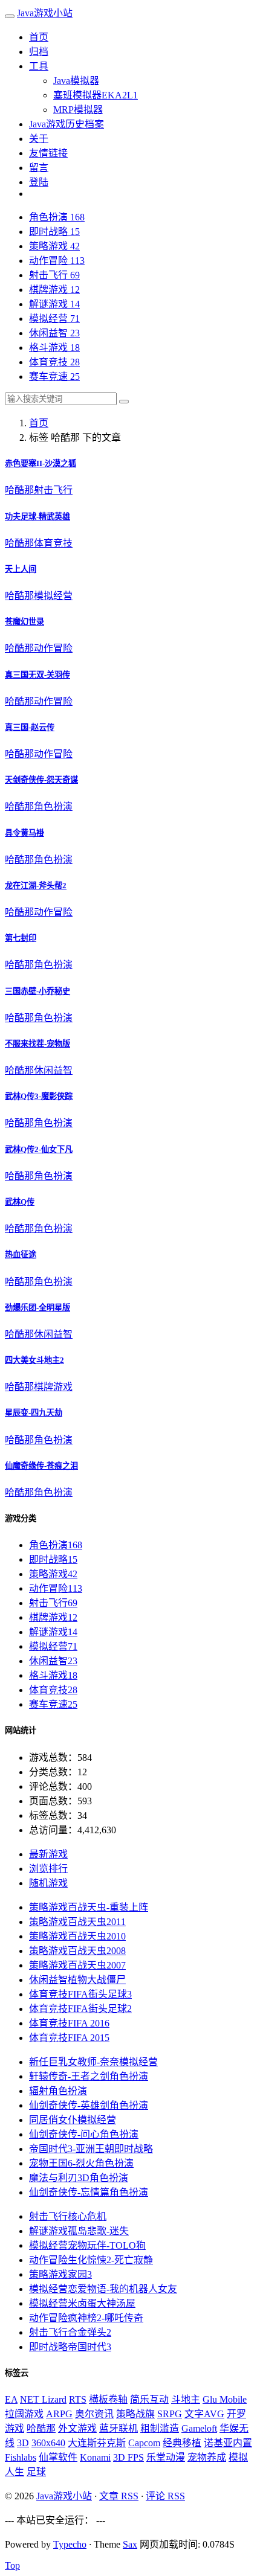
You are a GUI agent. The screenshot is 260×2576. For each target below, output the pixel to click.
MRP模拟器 (78, 110)
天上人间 (21, 569)
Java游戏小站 (45, 13)
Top (12, 2565)
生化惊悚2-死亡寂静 (91, 2260)
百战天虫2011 (77, 1922)
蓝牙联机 (119, 2428)
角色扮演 (57, 217)
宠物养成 (207, 2457)
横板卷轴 (108, 2399)
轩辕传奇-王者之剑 (89, 2076)
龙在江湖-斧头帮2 (36, 886)
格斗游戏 (54, 348)
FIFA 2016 (69, 2023)
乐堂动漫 (166, 2457)
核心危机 (68, 2216)
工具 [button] (39, 66)
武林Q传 (20, 1202)
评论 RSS (165, 2496)
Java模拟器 (76, 81)
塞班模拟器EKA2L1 (96, 95)
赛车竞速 (54, 376)
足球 (36, 2472)
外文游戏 (77, 2428)
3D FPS (128, 2457)
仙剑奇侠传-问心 (84, 2134)
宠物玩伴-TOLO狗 (87, 2245)
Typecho (70, 2544)
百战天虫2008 (77, 1951)
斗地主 (186, 2399)
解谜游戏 (54, 304)
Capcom (144, 2443)
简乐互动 (149, 2399)
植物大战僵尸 (77, 1980)
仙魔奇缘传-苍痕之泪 (41, 1466)
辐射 (58, 2091)
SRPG (170, 2414)
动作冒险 (57, 261)
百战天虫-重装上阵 (89, 1907)
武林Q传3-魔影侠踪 (39, 1096)
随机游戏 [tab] (48, 1883)
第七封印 (21, 938)
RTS (78, 2399)
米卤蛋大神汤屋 (82, 2303)
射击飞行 (54, 275)
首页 (39, 37)
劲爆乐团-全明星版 (37, 1308)
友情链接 (48, 153)
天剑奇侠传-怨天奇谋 (41, 780)
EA (11, 2399)
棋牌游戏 (54, 290)
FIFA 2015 (69, 2038)
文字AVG (204, 2414)
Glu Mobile (225, 2399)
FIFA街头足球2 (80, 2009)
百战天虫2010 (77, 1936)
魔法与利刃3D (79, 2178)
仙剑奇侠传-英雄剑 (89, 2105)
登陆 (39, 182)
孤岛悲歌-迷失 (79, 2231)
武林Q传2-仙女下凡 (39, 1149)
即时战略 (54, 232)
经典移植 (182, 2443)
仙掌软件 (58, 2457)
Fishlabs (21, 2457)
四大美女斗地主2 (34, 1360)
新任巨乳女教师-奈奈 (93, 2062)
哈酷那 (19, 490)
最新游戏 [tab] (48, 1854)
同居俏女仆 (73, 2120)
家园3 (60, 2274)
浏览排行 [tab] (48, 1869)
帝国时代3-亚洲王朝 (91, 2149)
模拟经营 (54, 319)
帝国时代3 (70, 2347)
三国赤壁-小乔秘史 (37, 991)
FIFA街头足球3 (80, 1994)
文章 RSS (119, 2496)
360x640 (48, 2443)
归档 (39, 52)
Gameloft (199, 2428)
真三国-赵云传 (30, 727)
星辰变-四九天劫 (34, 1413)
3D (23, 2443)
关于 (39, 139)
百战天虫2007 (77, 1965)
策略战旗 (135, 2414)
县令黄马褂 (24, 833)
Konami (95, 2457)
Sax (130, 2544)
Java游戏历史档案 (67, 124)
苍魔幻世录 (24, 622)
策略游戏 (54, 246)
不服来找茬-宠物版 (37, 1044)
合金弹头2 (70, 2332)
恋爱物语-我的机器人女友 (103, 2289)
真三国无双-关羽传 (37, 675)
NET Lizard (43, 2399)
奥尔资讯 (94, 2414)
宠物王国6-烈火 (81, 2163)
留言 (39, 168)
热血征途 (21, 1254)
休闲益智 (54, 333)
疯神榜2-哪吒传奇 (86, 2318)
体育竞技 (54, 362)
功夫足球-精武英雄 (37, 517)
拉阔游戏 (24, 2414)
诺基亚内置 (228, 2443)
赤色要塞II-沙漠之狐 (41, 463)
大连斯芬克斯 (97, 2443)
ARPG (59, 2414)
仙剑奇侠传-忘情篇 (89, 2192)
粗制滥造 (160, 2428)
